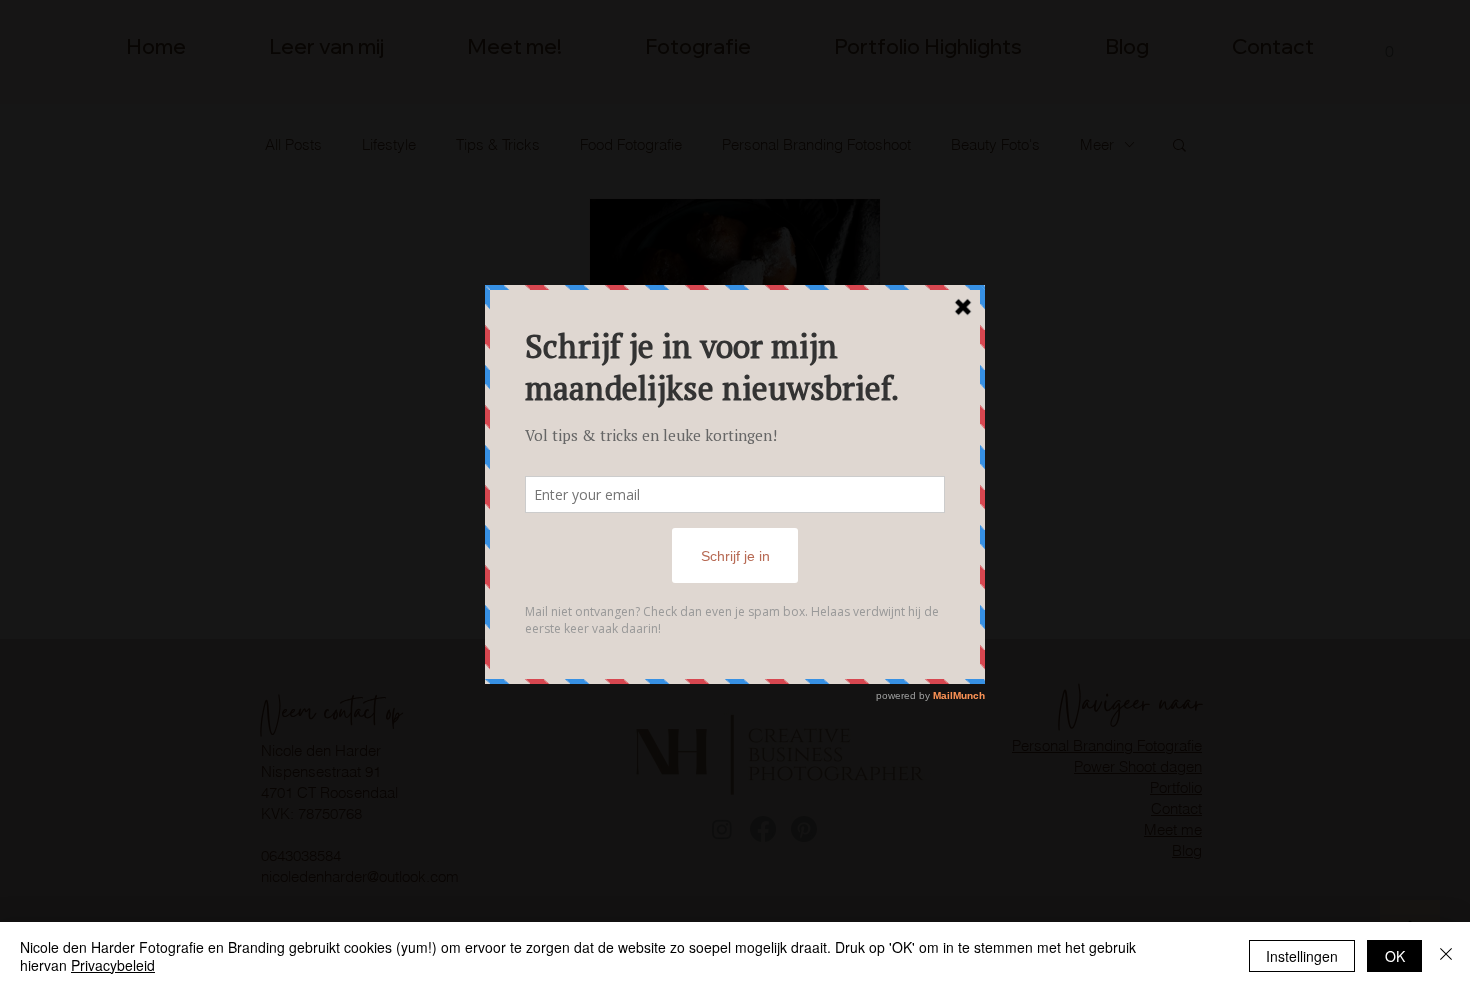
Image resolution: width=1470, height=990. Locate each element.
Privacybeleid (113, 965)
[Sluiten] (1446, 956)
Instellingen (1302, 956)
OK (1395, 956)
